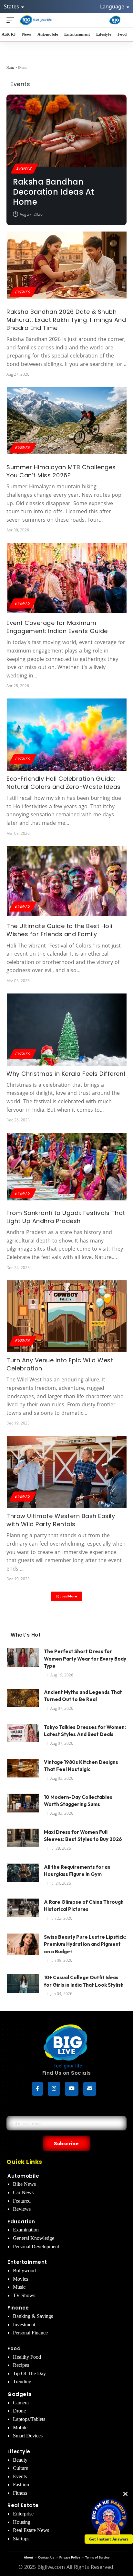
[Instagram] (54, 2089)
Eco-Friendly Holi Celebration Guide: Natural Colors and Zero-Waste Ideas (64, 783)
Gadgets (20, 2394)
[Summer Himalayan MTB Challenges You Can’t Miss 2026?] (67, 423)
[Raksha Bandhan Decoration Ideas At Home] (66, 131)
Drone (19, 2411)
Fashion (21, 2485)
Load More (68, 1596)
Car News (23, 2192)
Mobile (20, 2428)
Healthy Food (27, 2357)
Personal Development (36, 2247)
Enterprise (23, 2514)
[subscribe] (90, 2089)
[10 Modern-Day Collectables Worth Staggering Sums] (23, 1806)
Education (21, 2222)
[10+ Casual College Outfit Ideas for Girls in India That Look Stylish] (23, 1986)
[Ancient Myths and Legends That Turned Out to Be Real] (23, 1701)
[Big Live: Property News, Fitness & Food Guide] (36, 20)
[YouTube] (72, 2089)
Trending (22, 2382)
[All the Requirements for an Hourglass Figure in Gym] (23, 1876)
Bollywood (24, 2270)
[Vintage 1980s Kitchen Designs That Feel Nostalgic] (23, 1771)
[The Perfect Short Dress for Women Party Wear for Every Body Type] (23, 1660)
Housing (22, 2522)
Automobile (23, 2176)
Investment (24, 2325)
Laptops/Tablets (29, 2419)
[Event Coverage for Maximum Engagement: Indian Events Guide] (67, 579)
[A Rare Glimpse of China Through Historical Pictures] (23, 1911)
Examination (26, 2230)
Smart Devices (28, 2436)
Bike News (24, 2184)
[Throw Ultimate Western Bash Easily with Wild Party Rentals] (67, 1472)
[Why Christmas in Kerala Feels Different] (67, 1030)
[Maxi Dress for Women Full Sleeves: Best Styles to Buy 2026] (23, 1841)
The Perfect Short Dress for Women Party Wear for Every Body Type (85, 1659)
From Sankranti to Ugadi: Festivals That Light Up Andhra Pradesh (66, 1217)
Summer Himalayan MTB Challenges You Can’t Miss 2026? (61, 471)
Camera (21, 2403)
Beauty (20, 2460)
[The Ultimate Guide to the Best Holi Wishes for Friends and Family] (67, 882)
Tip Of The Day (29, 2373)
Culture (20, 2468)
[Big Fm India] (115, 20)
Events (24, 168)
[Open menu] (12, 20)
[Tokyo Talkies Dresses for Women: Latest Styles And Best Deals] (23, 1736)
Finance (18, 2308)
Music (19, 2287)
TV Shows (24, 2295)
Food (14, 2349)
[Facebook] (37, 2089)
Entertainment (27, 2262)
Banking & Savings (33, 2316)
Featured (22, 2201)
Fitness (20, 2493)
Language (113, 6)
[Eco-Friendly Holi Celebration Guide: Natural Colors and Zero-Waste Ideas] (67, 735)
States (12, 6)
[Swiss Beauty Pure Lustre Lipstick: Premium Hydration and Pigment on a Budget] (23, 1946)
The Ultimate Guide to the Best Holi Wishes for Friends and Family (59, 930)
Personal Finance (30, 2333)
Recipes (21, 2365)
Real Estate (23, 2505)
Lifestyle (19, 2451)
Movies (20, 2279)
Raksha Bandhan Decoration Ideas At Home (54, 192)
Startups (21, 2539)
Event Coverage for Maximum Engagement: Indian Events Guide (57, 627)
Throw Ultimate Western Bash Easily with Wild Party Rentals (61, 1520)
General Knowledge (34, 2238)
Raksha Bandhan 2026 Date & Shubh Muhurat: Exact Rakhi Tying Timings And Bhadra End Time (66, 320)
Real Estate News (31, 2530)
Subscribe (66, 2143)
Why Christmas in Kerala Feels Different (66, 1074)
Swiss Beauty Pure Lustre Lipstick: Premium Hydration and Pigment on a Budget (85, 1944)
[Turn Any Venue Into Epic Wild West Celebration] (67, 1316)
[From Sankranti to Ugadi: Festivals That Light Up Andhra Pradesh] (67, 1169)
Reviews (22, 2209)
